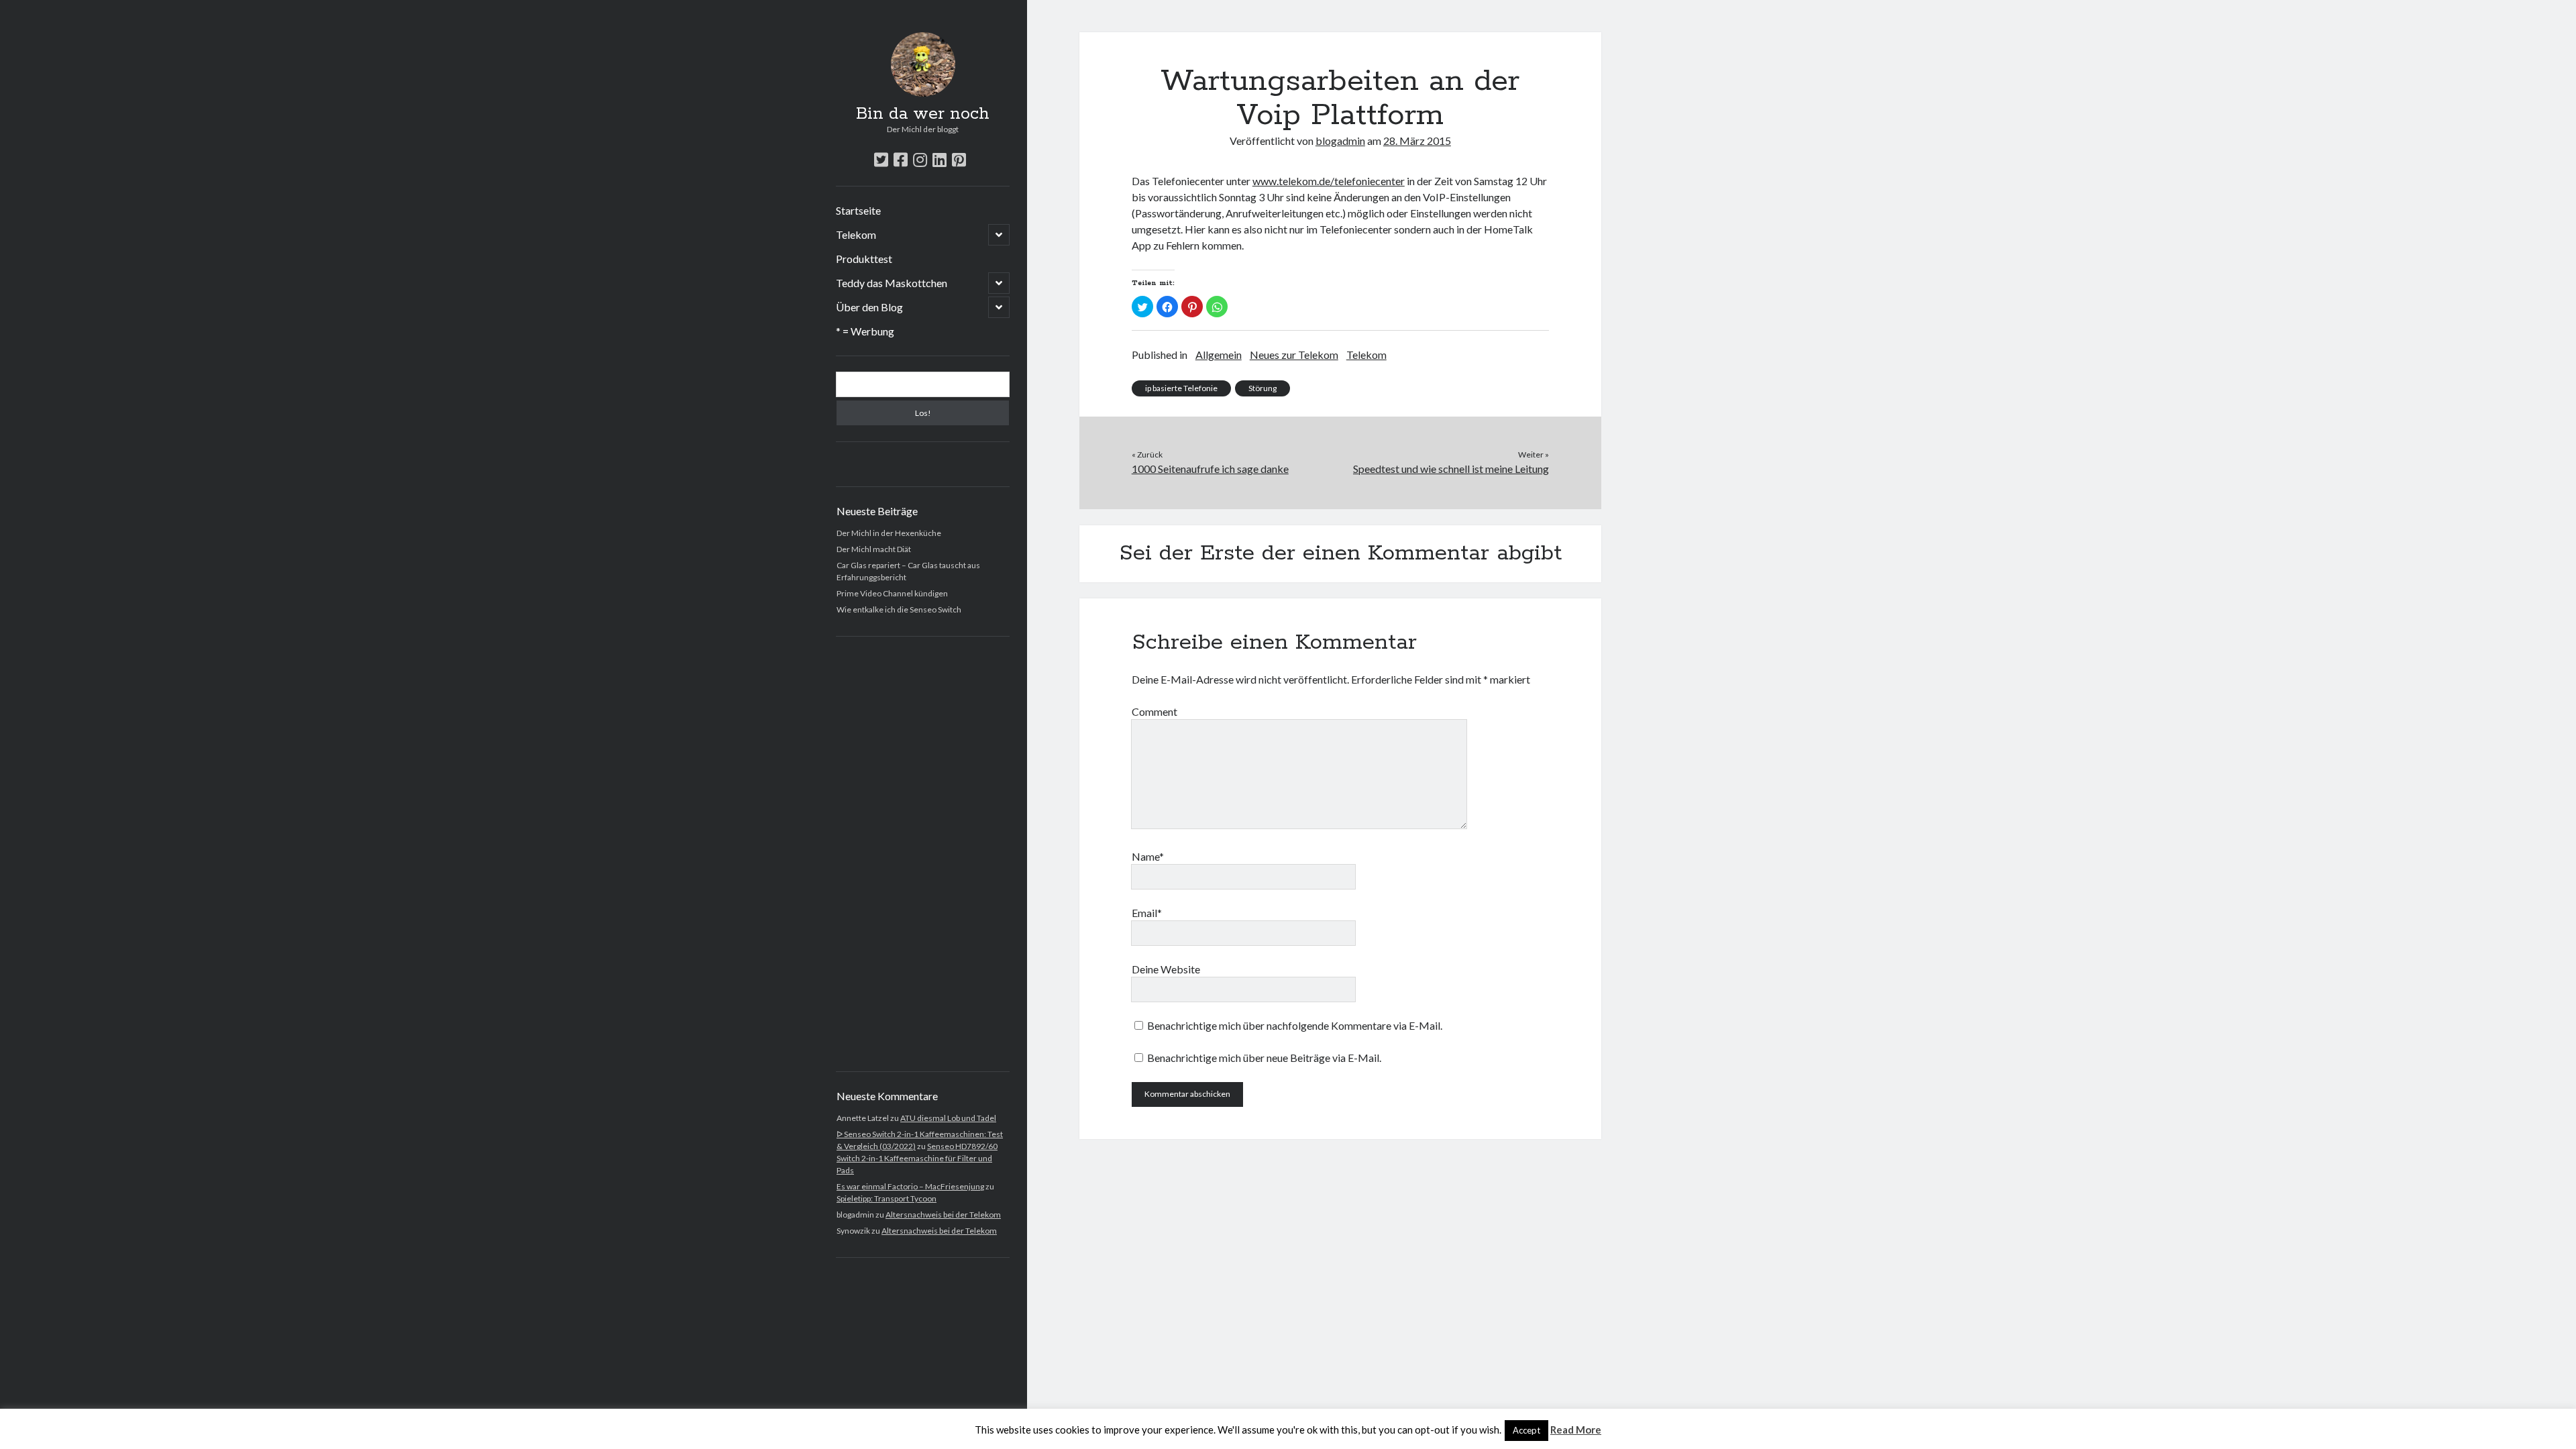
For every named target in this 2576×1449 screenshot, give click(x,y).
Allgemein (1219, 355)
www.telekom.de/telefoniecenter (1329, 181)
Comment (1155, 711)
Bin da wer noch (923, 114)
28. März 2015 (1417, 141)
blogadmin (1340, 141)
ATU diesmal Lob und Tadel (948, 1118)
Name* (1148, 856)
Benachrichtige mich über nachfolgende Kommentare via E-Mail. (1295, 1025)
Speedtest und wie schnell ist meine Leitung (1451, 469)
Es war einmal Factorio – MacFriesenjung (910, 1186)
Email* (1147, 913)
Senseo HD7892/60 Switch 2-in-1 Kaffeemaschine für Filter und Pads (917, 1158)
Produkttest (864, 259)
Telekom (856, 234)
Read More (1576, 1430)
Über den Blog (869, 307)
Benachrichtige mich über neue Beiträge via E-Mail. (1264, 1058)
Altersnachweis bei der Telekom (943, 1215)
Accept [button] (1526, 1430)
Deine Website (1166, 969)
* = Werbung (865, 331)
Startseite (858, 210)
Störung (1263, 388)
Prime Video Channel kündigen (892, 593)
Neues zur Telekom (1294, 355)
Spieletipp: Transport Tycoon (887, 1198)
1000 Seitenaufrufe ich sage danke (1210, 469)
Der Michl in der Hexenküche (889, 533)
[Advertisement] (923, 854)
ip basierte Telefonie (1181, 388)
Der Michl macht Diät (874, 549)
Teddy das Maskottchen (892, 283)
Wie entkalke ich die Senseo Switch (899, 609)
